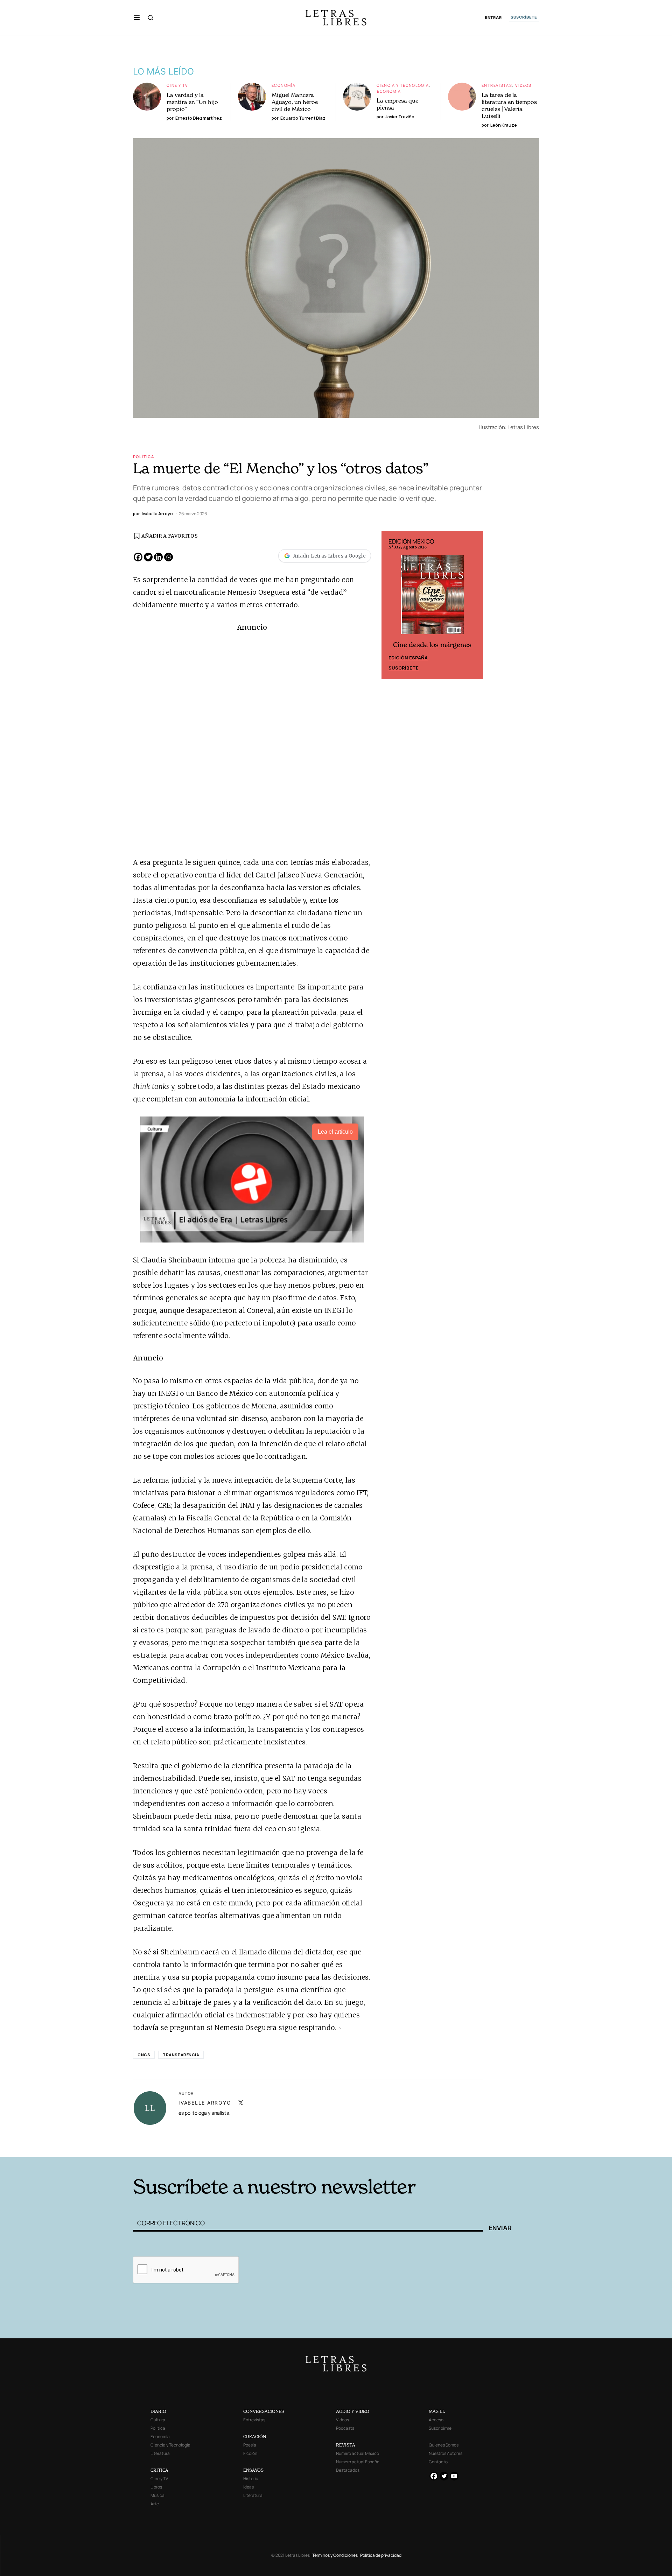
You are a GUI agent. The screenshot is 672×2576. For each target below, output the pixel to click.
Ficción (250, 2453)
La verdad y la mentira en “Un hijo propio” (192, 102)
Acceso (436, 2420)
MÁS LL (437, 2411)
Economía (283, 85)
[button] (137, 17)
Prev (391, 605)
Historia (251, 2479)
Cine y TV (177, 85)
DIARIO (158, 2411)
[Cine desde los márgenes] (432, 597)
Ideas (248, 2487)
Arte (155, 2504)
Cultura (158, 2420)
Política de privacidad (381, 2555)
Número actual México (358, 2453)
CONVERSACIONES (264, 2411)
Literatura (160, 2453)
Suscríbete (404, 668)
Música (157, 2495)
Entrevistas (497, 85)
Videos (523, 85)
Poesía (250, 2445)
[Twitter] (148, 557)
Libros (156, 2487)
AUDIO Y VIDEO (353, 2411)
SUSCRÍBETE (524, 17)
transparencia (181, 2055)
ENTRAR (493, 18)
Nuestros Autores (446, 2453)
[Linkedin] (158, 557)
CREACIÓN (255, 2437)
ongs (144, 2055)
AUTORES (431, 2146)
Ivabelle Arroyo (205, 2103)
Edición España (408, 658)
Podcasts (345, 2428)
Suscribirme (440, 2428)
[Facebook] (138, 557)
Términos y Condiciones (335, 2555)
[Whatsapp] (169, 557)
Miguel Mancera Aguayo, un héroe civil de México (295, 102)
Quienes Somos (444, 2445)
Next (474, 605)
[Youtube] (454, 2476)
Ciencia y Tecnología (403, 85)
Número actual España (358, 2462)
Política (143, 457)
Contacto (438, 2462)
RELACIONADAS (228, 2146)
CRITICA (159, 2470)
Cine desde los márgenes (432, 645)
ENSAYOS (253, 2470)
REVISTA (346, 2445)
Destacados (348, 2470)
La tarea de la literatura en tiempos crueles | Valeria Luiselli (509, 105)
